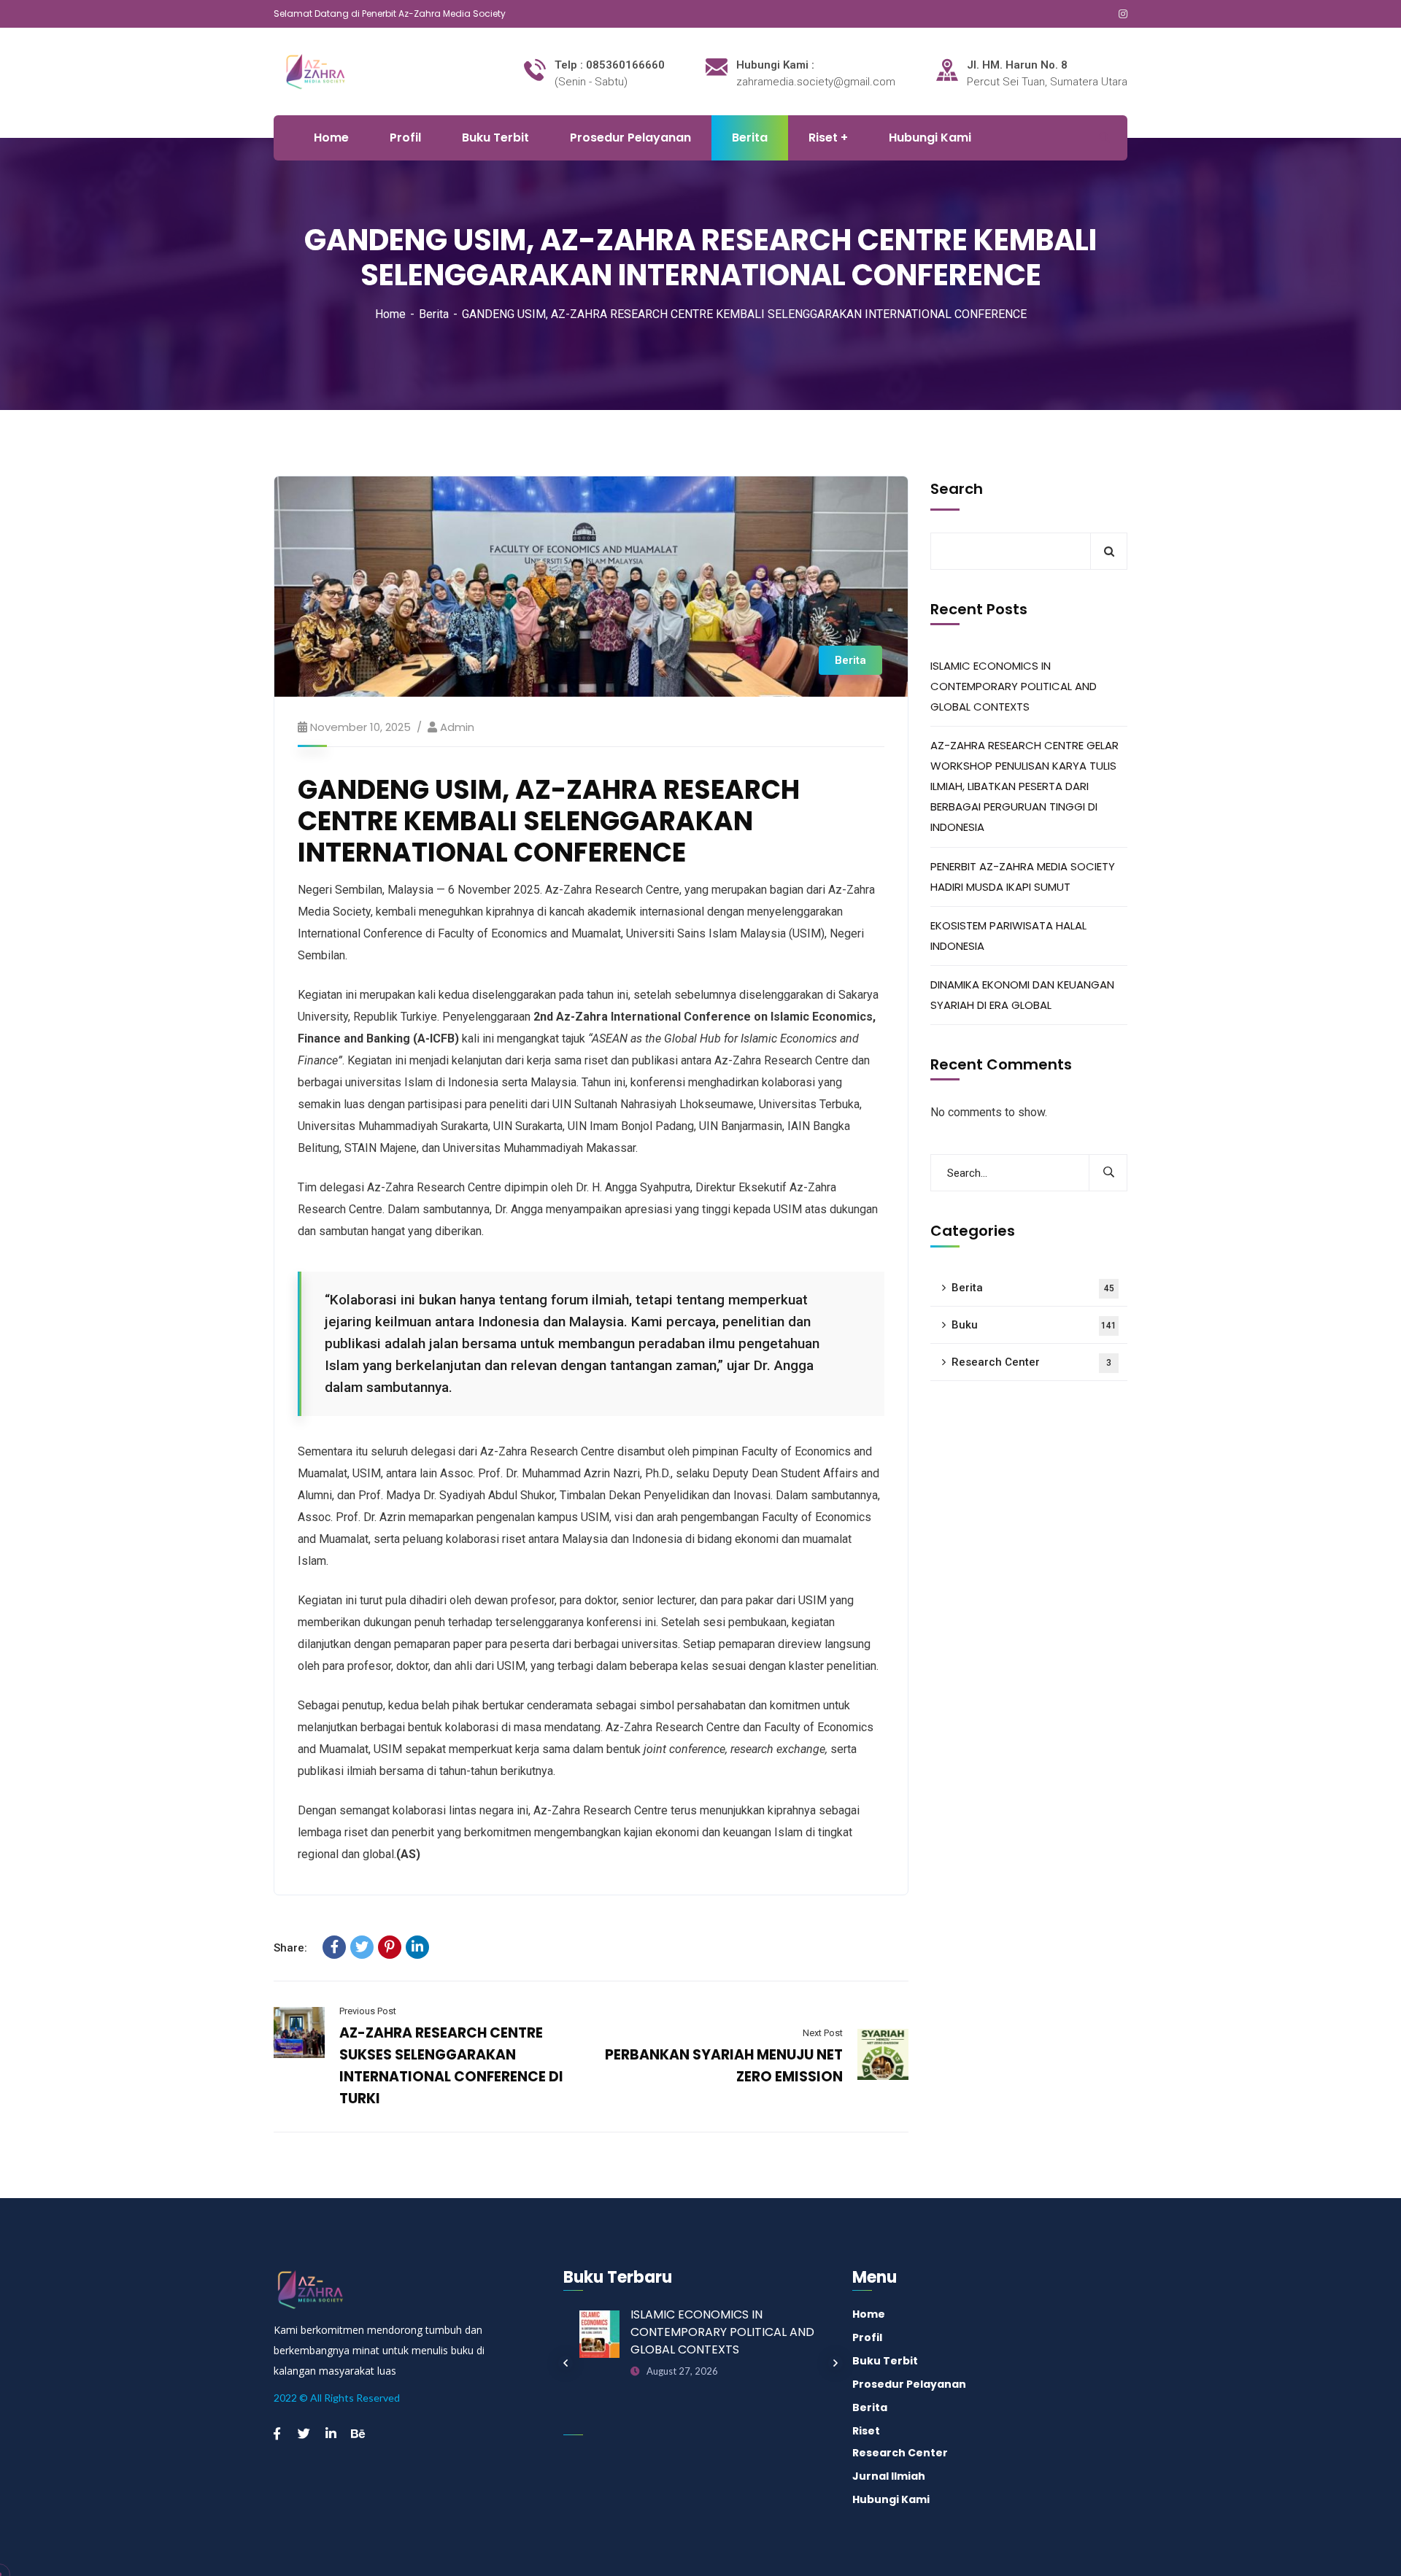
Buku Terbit (885, 2361)
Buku (1034, 1325)
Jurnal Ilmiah (889, 2476)
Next (835, 2363)
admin (457, 727)
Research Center (1031, 1362)
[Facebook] (334, 1947)
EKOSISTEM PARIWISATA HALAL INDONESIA (1008, 936)
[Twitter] (362, 1947)
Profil (867, 2337)
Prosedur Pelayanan (909, 2384)
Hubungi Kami (891, 2499)
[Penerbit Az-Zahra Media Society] (335, 70)
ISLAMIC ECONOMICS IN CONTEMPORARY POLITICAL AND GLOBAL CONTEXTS (1014, 686)
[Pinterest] (390, 1947)
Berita (434, 314)
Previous (566, 2363)
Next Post (823, 2033)
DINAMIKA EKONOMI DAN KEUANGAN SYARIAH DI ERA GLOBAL (1022, 995)
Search (957, 489)
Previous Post (368, 2011)
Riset (866, 2431)
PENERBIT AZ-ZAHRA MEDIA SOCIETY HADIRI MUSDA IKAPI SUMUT (1023, 877)
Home (390, 314)
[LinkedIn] (417, 1947)
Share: (290, 1948)
